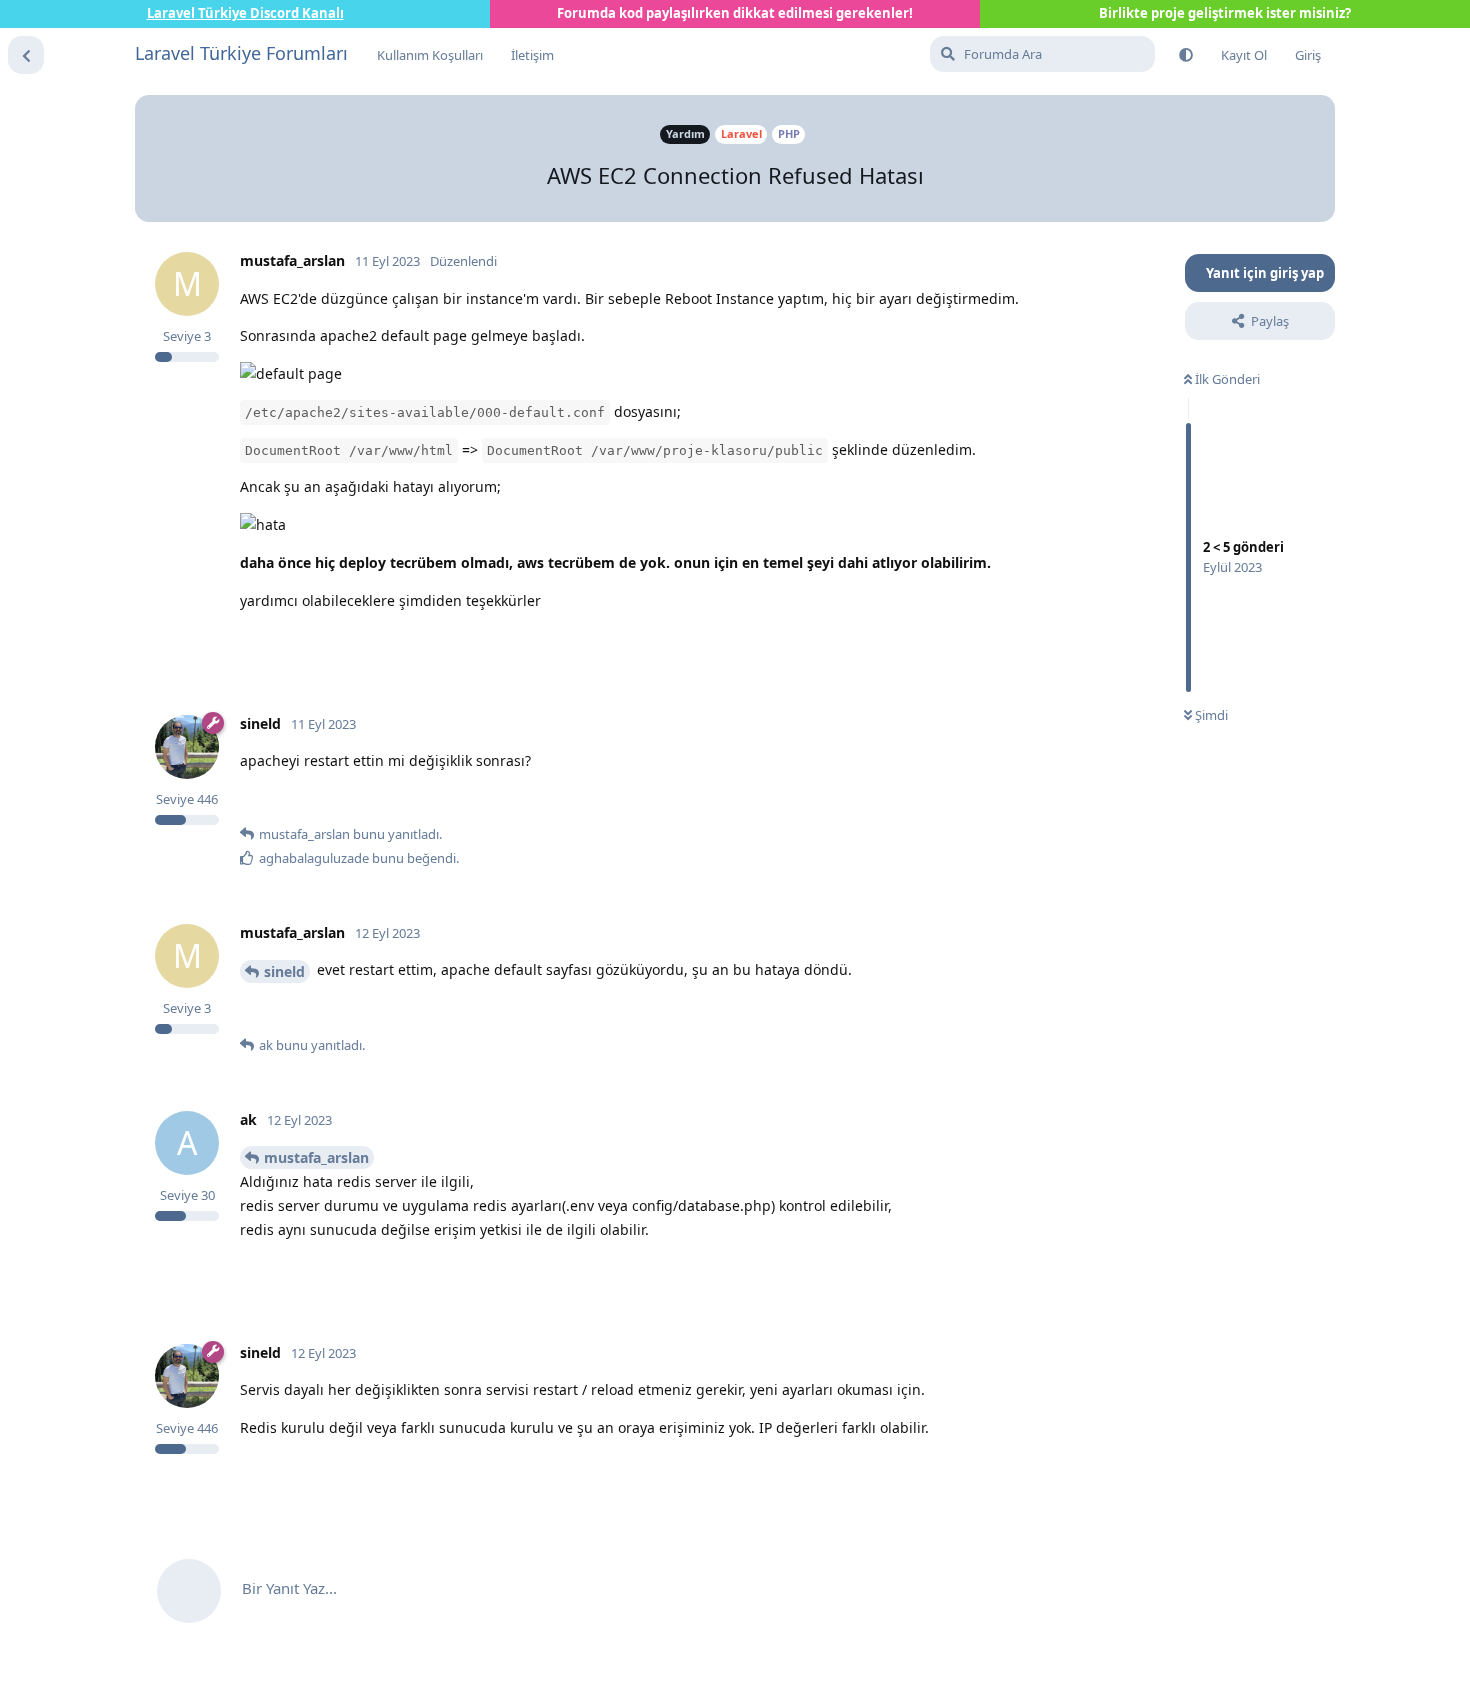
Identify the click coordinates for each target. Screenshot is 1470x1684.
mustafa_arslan (316, 1157)
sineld (284, 971)
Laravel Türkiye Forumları (241, 53)
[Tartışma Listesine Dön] (26, 55)
